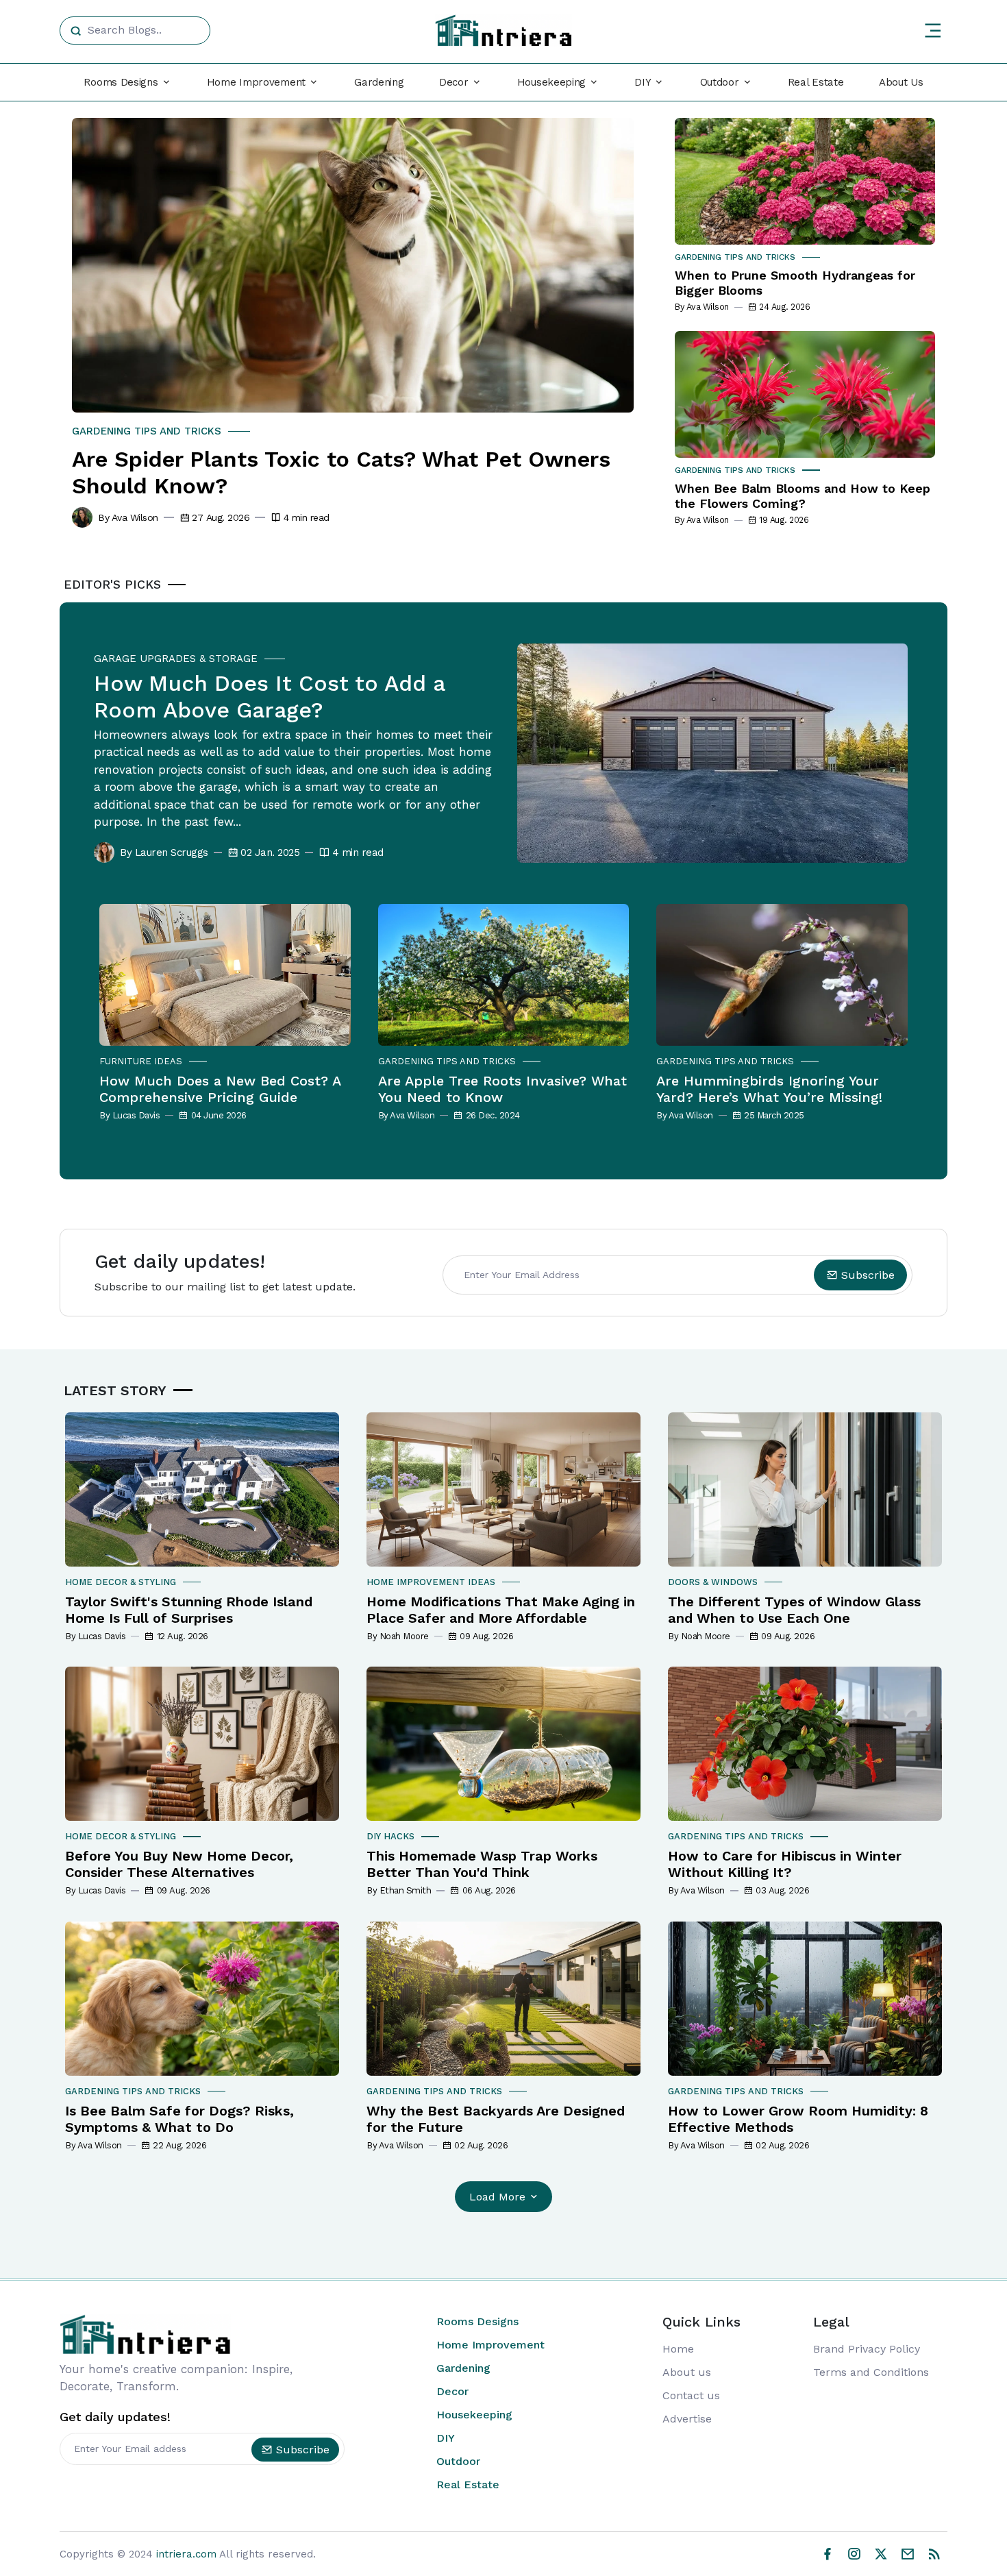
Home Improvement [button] (256, 82)
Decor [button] (454, 82)
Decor (452, 2391)
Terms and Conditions (871, 2372)
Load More (497, 2197)
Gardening (379, 82)
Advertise (687, 2419)
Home (678, 2349)
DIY (446, 2438)
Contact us (691, 2395)
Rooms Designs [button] (121, 82)
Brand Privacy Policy (867, 2349)
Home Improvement (490, 2345)
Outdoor (458, 2461)
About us (687, 2372)
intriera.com (186, 2554)
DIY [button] (643, 82)
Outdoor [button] (720, 82)
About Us (901, 82)
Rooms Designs (477, 2321)
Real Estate (816, 82)
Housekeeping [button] (551, 82)
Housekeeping (474, 2415)
